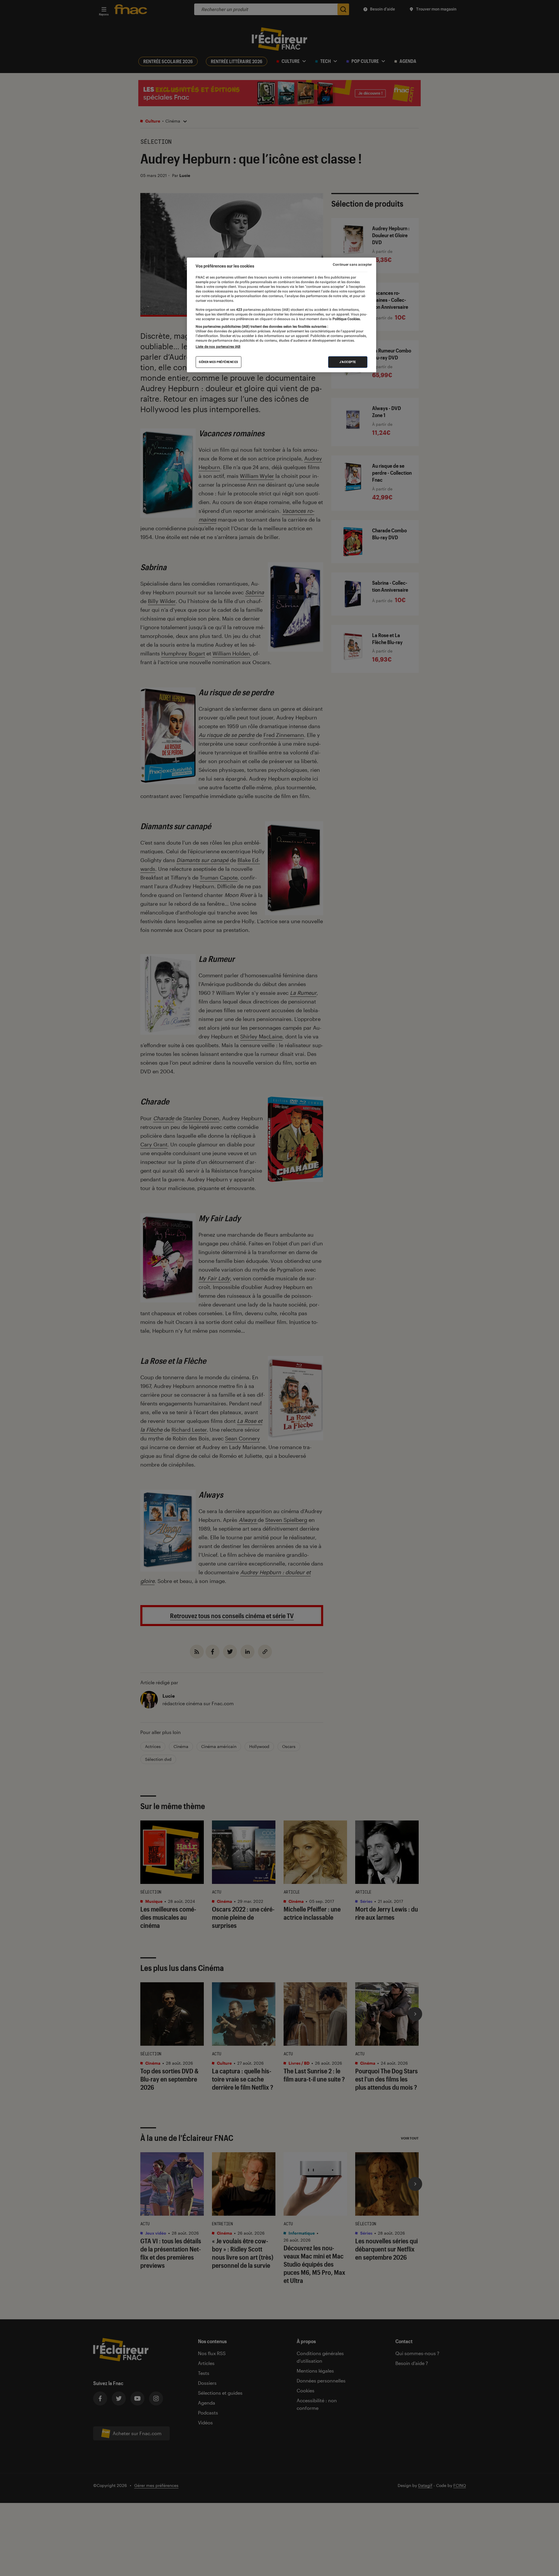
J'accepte (348, 362)
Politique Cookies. (346, 319)
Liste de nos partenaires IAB (218, 347)
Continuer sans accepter (352, 265)
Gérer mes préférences (219, 362)
